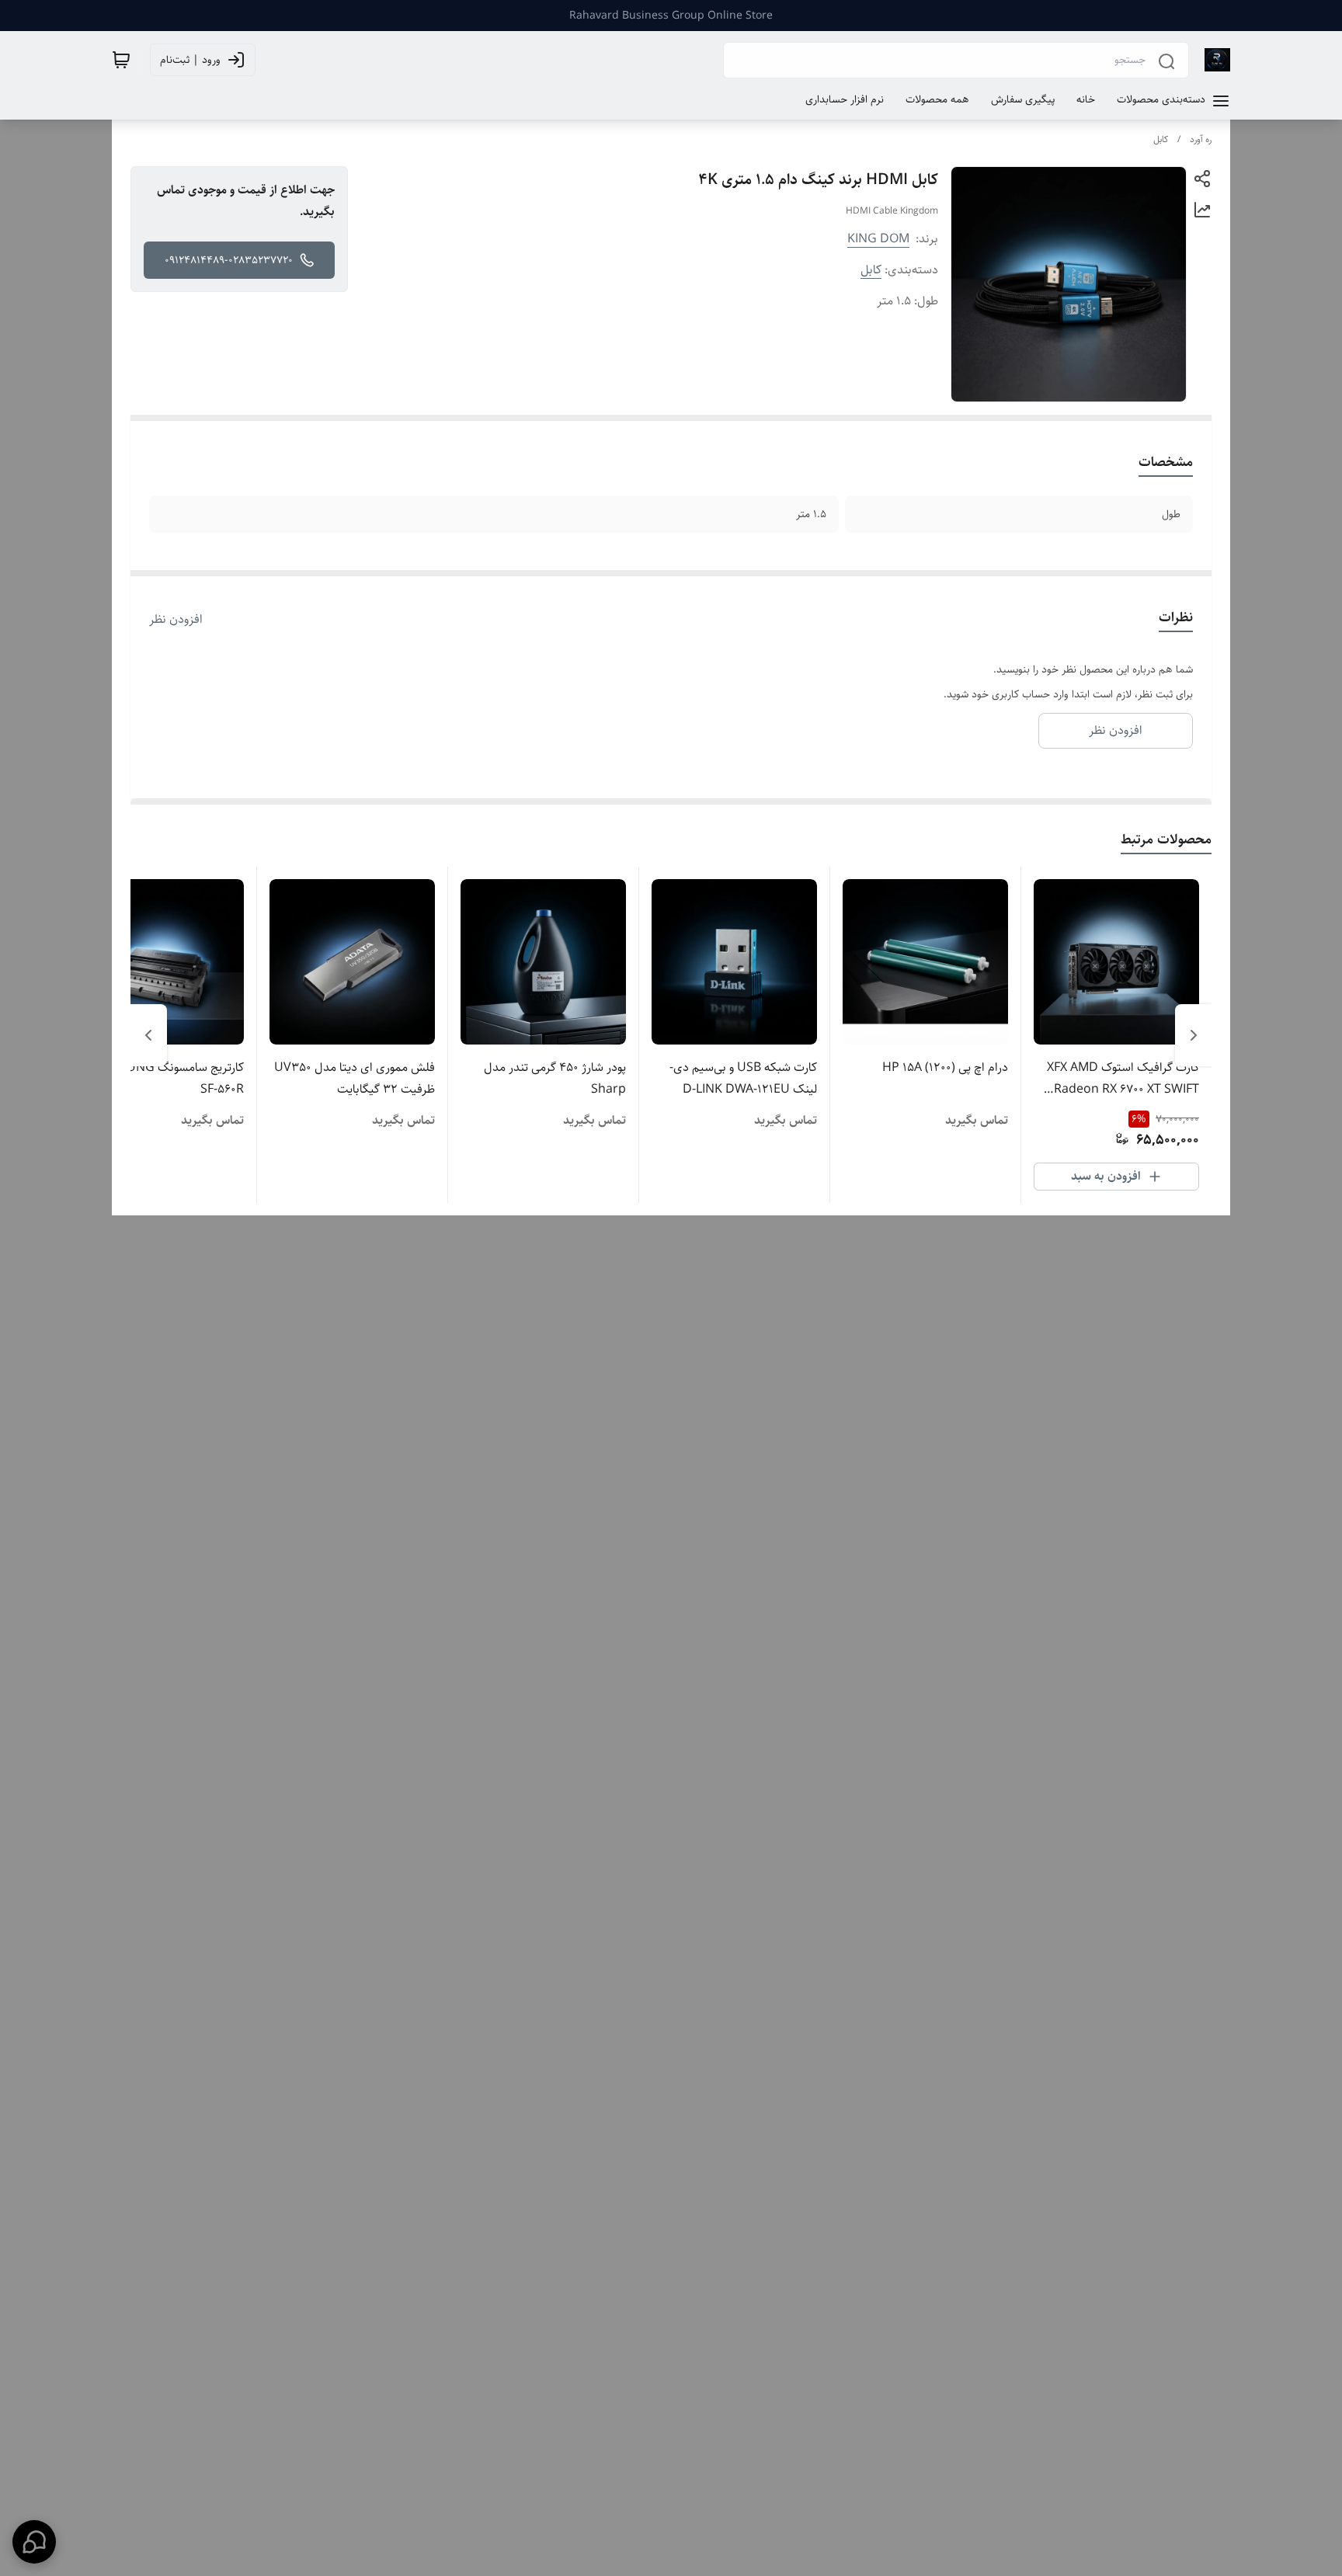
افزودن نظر (176, 620)
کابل (1161, 139)
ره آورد (1201, 139)
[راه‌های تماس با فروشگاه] (34, 2542)
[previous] (1194, 1035)
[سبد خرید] (121, 60)
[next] (148, 1035)
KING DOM (878, 239)
